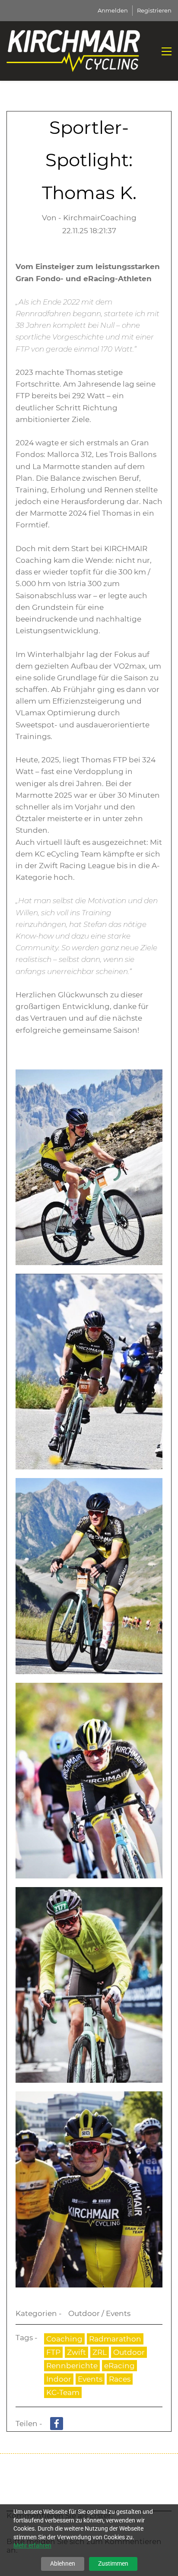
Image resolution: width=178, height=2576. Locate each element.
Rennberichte (72, 2366)
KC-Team (63, 2392)
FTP (53, 2352)
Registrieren (154, 10)
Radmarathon (115, 2339)
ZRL (100, 2352)
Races (120, 2379)
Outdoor (129, 2352)
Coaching (64, 2339)
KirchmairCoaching (100, 218)
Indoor (59, 2379)
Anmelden (113, 10)
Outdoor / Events (99, 2313)
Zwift (76, 2352)
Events (90, 2379)
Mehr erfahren (32, 2545)
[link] (89, 1075)
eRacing (119, 2366)
